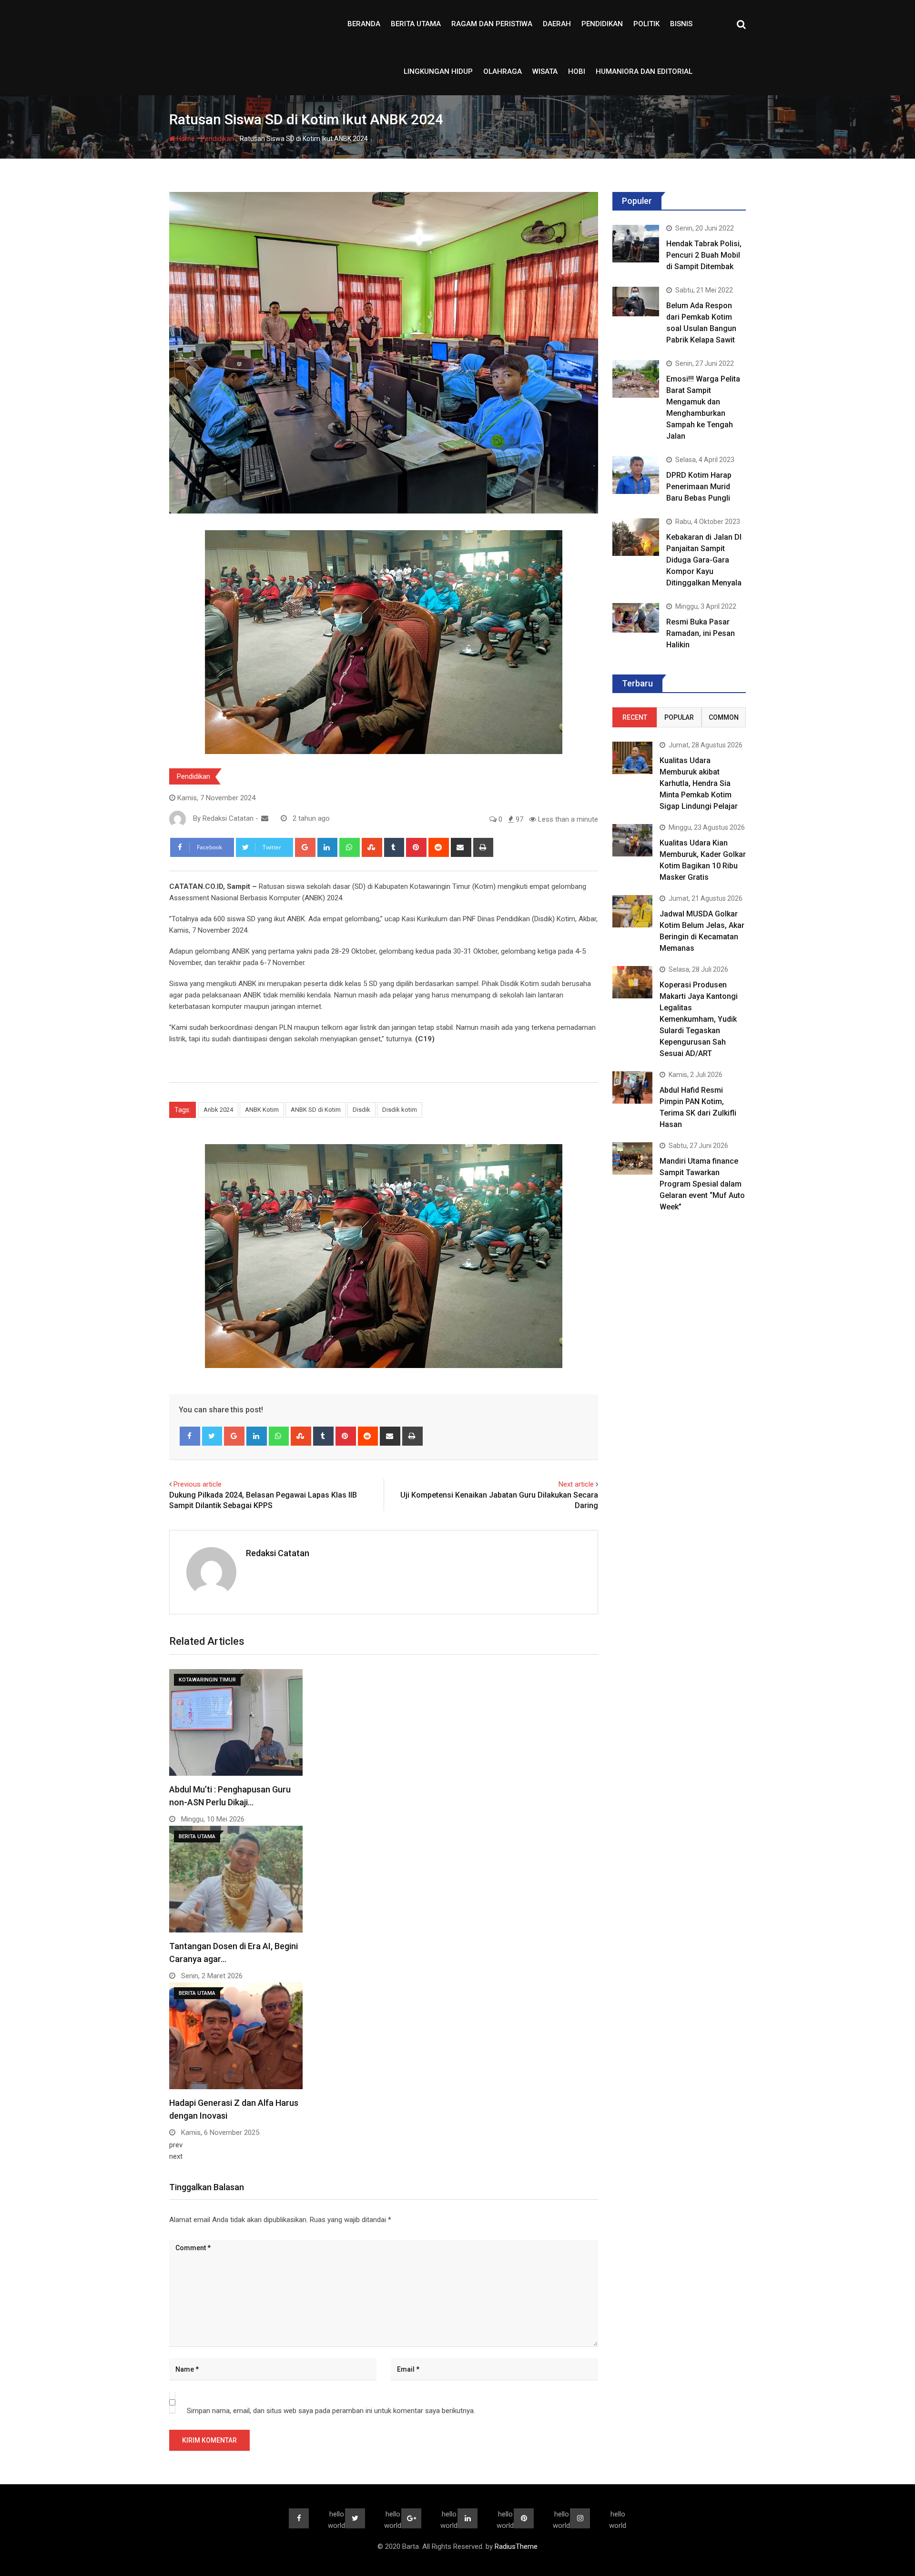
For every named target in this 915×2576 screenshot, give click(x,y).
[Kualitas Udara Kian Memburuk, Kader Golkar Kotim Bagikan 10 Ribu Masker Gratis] (632, 840)
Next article (576, 1484)
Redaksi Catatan (278, 1553)
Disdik (361, 1110)
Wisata (545, 71)
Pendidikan (602, 24)
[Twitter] (212, 1436)
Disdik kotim (400, 1110)
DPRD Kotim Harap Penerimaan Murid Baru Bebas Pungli (699, 487)
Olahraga (503, 71)
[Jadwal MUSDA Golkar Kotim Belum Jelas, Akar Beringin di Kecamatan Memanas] (632, 911)
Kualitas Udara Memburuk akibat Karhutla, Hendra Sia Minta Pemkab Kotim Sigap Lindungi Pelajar (699, 783)
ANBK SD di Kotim (316, 1110)
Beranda (364, 24)
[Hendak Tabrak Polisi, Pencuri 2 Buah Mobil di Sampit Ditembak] (636, 243)
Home (185, 139)
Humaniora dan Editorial (644, 71)
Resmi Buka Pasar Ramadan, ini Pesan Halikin (701, 633)
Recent (635, 717)
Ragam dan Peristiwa (492, 24)
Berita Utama (416, 24)
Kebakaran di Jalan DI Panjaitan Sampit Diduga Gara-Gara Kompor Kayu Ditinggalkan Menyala (704, 560)
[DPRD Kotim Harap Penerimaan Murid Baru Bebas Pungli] (636, 475)
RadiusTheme (516, 2546)
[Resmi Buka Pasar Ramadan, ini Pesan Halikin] (636, 618)
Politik (646, 24)
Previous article (198, 1484)
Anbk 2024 (218, 1110)
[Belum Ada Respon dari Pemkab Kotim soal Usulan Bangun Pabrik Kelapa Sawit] (636, 301)
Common (724, 717)
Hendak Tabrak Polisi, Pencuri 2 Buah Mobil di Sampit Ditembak (704, 255)
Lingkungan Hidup (438, 71)
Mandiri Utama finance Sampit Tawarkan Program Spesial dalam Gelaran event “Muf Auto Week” (702, 1184)
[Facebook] (190, 1436)
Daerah (557, 24)
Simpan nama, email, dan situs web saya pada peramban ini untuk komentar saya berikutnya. (331, 2411)
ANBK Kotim (262, 1110)
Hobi (577, 71)
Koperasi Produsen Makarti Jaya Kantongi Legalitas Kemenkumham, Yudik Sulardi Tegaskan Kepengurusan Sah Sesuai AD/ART (699, 1019)
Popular (679, 717)
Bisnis (681, 24)
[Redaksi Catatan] (265, 818)
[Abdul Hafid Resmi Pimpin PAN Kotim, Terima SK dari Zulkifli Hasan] (632, 1087)
